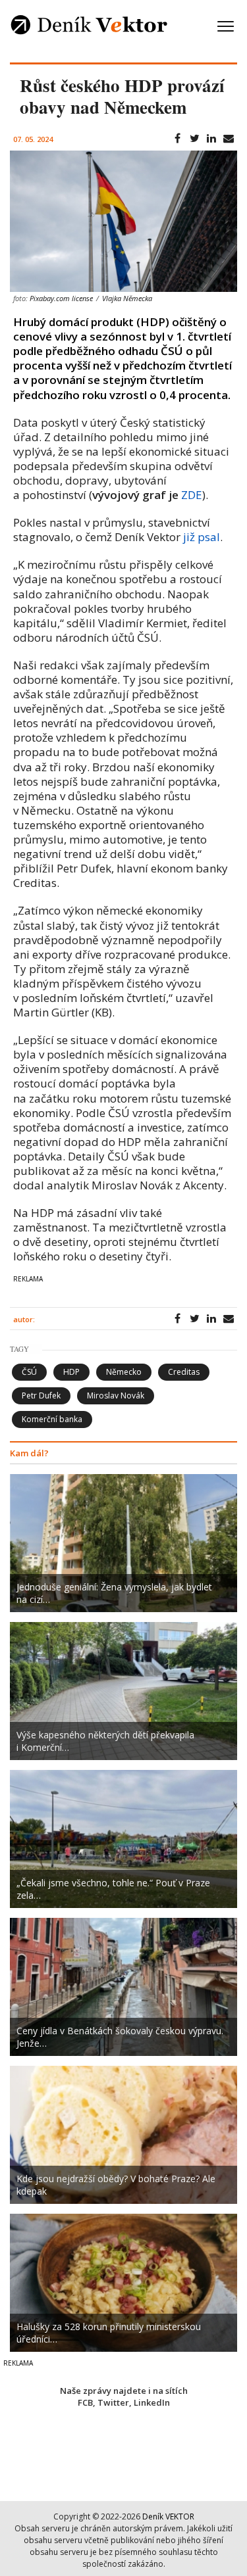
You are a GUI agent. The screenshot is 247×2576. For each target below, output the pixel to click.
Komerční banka (52, 1419)
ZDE (192, 495)
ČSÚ (29, 1372)
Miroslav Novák (116, 1395)
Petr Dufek (41, 1395)
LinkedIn (152, 2402)
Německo (124, 1372)
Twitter (113, 2402)
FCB (85, 2402)
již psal (202, 537)
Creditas (184, 1372)
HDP (71, 1372)
